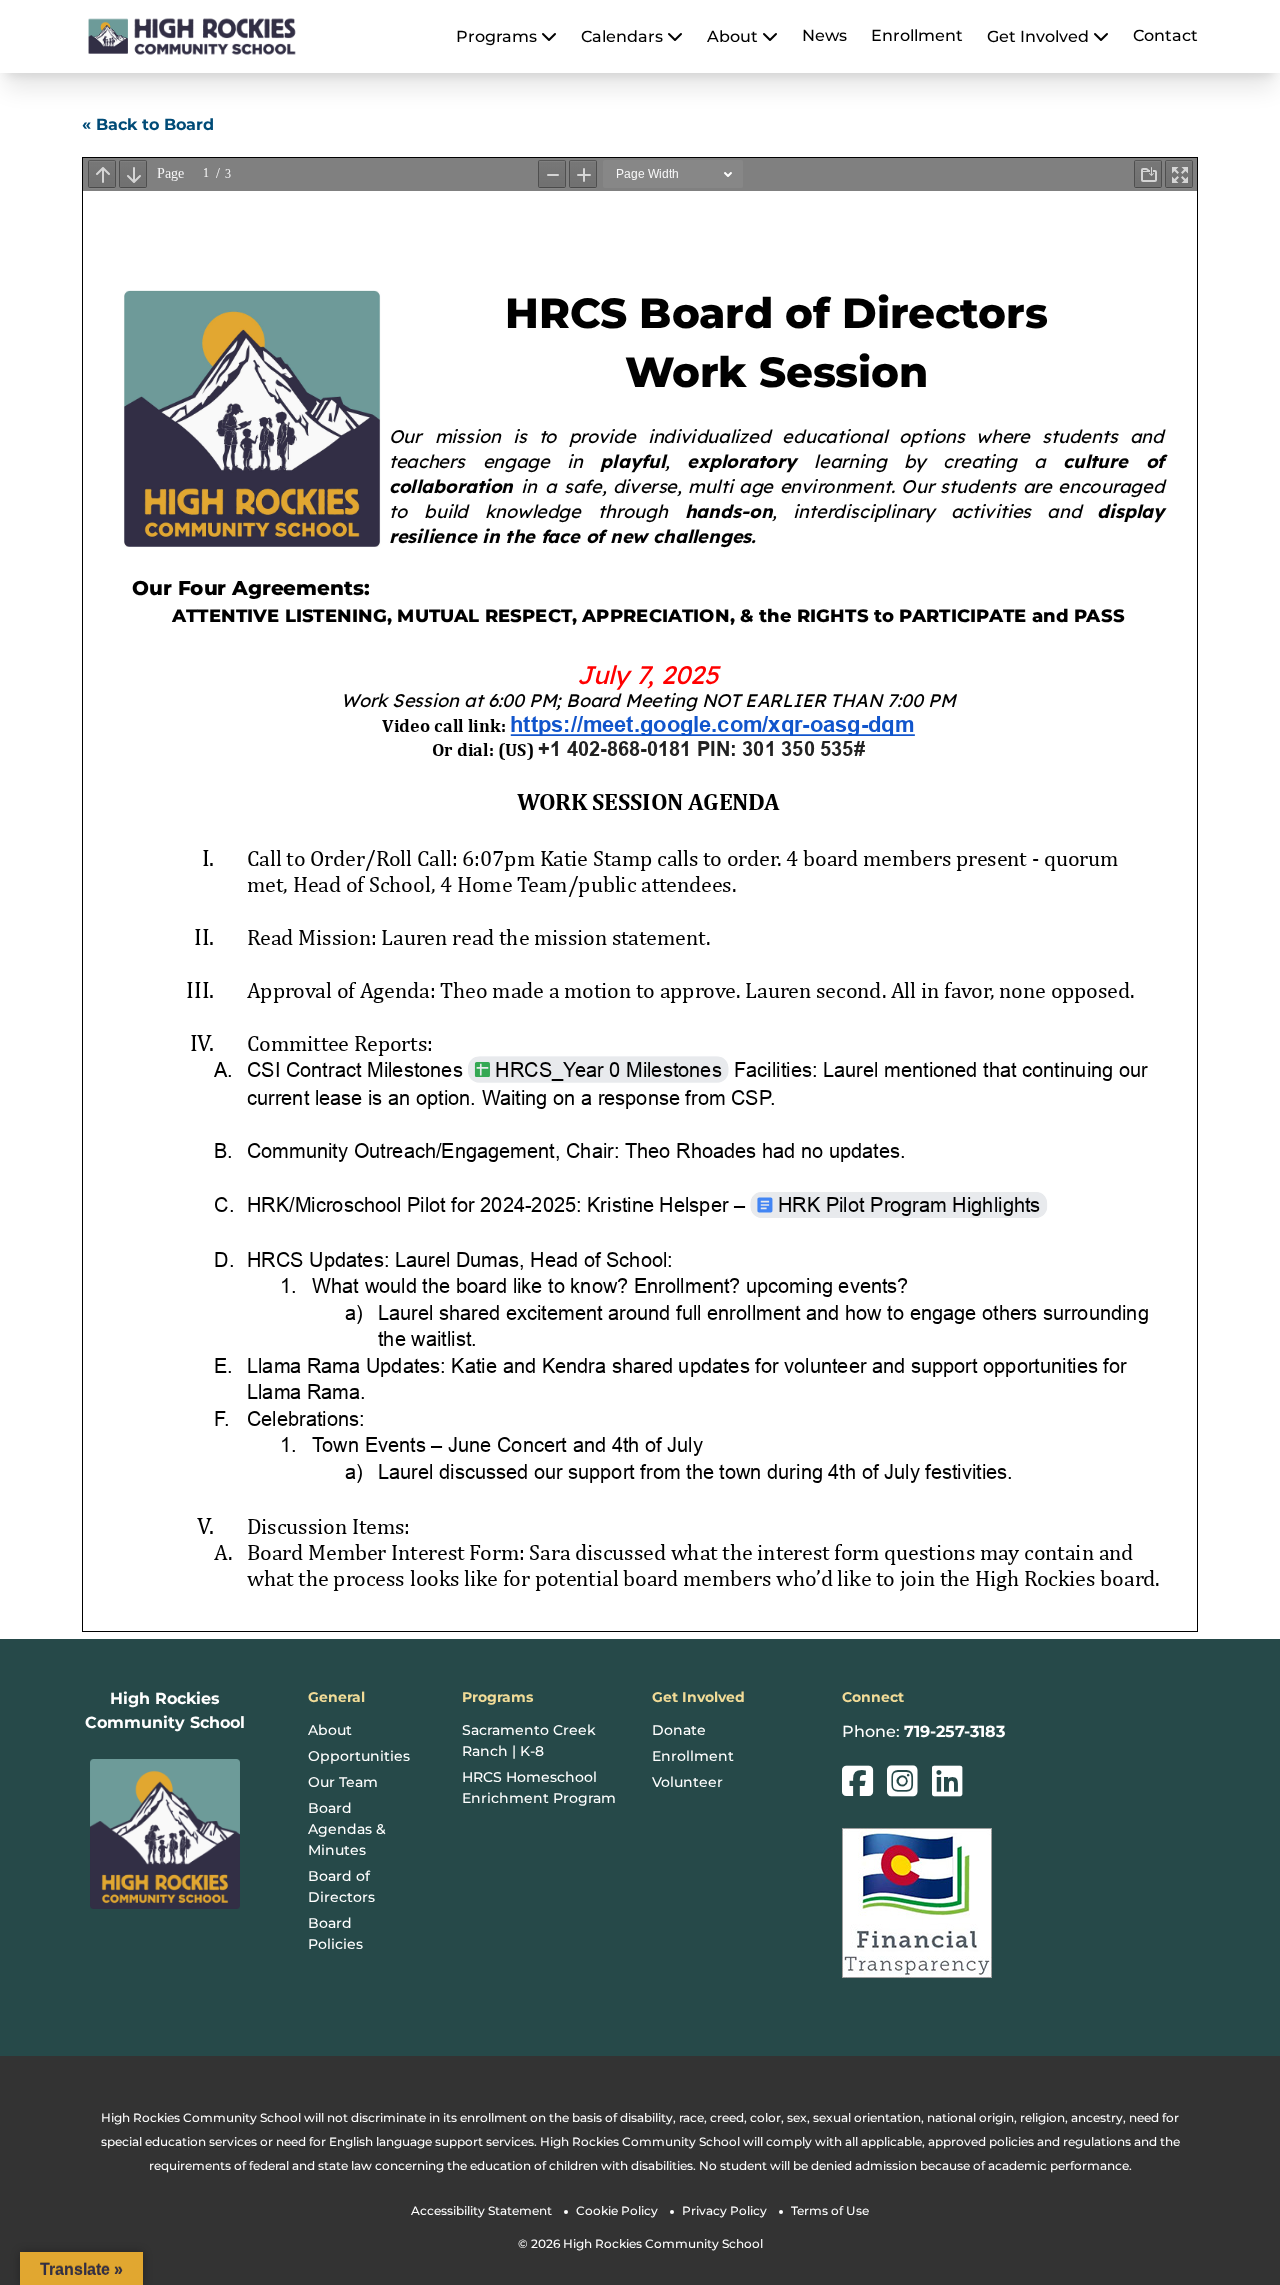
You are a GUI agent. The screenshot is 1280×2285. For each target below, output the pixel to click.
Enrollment (917, 35)
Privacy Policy (724, 2210)
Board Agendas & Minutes (347, 1829)
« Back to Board (148, 124)
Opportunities (359, 1756)
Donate (679, 1730)
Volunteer (687, 1782)
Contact (1165, 35)
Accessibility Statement (481, 2210)
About (330, 1730)
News (824, 35)
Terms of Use (830, 2210)
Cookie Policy (617, 2210)
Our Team (343, 1782)
